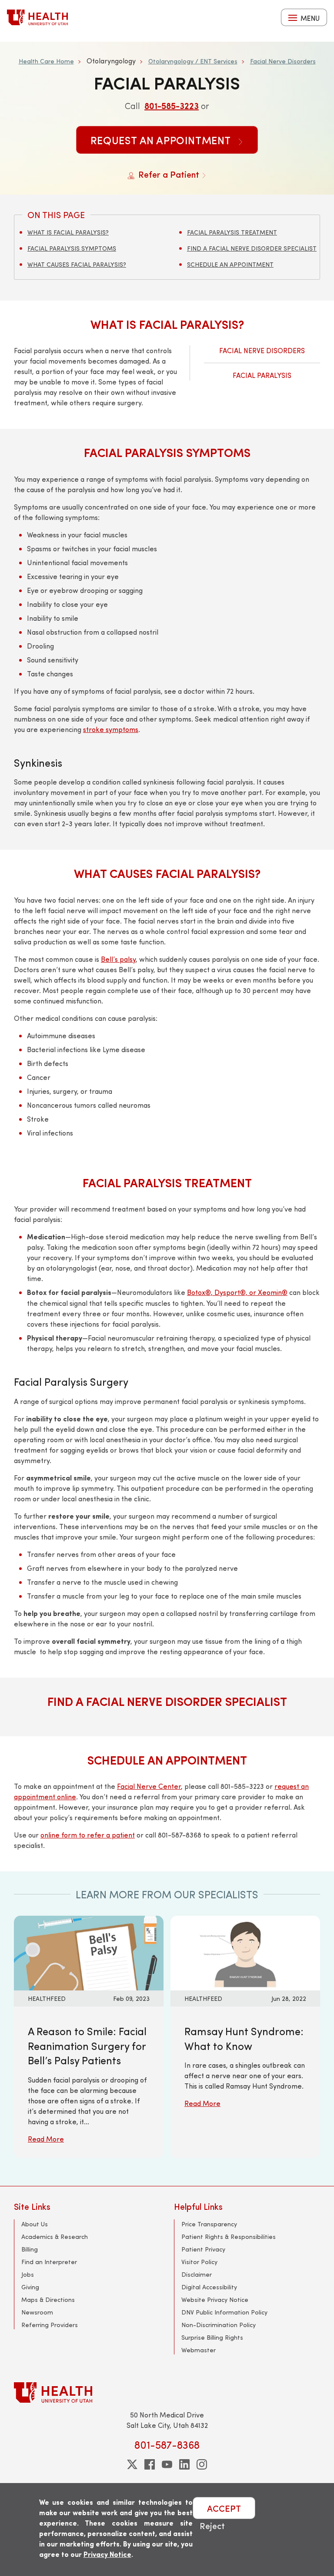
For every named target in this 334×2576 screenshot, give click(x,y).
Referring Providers (50, 2325)
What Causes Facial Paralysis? (77, 264)
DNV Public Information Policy (224, 2312)
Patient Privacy (203, 2249)
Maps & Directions (48, 2300)
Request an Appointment (162, 140)
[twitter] (132, 2464)
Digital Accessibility (209, 2287)
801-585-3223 (172, 105)
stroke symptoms (111, 729)
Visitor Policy (199, 2262)
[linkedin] (184, 2464)
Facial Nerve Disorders (283, 61)
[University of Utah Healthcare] (167, 2392)
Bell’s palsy (118, 959)
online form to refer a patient (88, 1835)
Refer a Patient (169, 174)
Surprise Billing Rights (212, 2337)
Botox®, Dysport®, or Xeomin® (237, 1292)
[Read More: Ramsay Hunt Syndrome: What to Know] (245, 1952)
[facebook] (150, 2464)
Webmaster (199, 2350)
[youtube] (167, 2464)
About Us (35, 2224)
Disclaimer (197, 2274)
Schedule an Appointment (230, 264)
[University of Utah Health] (37, 17)
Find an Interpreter (49, 2262)
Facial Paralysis (262, 375)
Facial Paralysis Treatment (232, 232)
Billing (30, 2249)
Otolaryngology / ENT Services (193, 61)
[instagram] (202, 2464)
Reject (212, 2525)
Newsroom (37, 2312)
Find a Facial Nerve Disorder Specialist (252, 248)
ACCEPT (224, 2508)
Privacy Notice (107, 2554)
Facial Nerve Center (149, 1786)
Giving (30, 2287)
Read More (46, 2139)
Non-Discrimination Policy (219, 2325)
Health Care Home (46, 61)
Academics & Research (55, 2237)
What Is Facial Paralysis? (68, 232)
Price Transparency (209, 2224)
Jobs (28, 2274)
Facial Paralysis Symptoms (72, 248)
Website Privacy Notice (215, 2300)
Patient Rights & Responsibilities (229, 2237)
